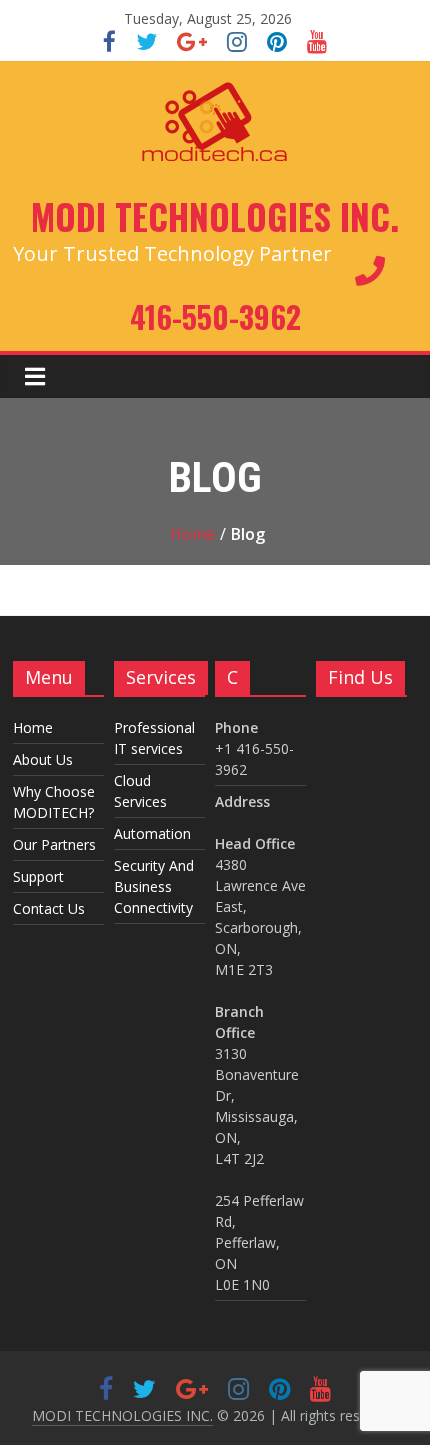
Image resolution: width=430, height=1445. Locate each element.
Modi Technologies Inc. (215, 216)
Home (192, 534)
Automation (152, 833)
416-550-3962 (215, 316)
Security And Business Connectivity (154, 886)
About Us (43, 759)
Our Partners (54, 844)
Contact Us (49, 908)
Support (38, 876)
